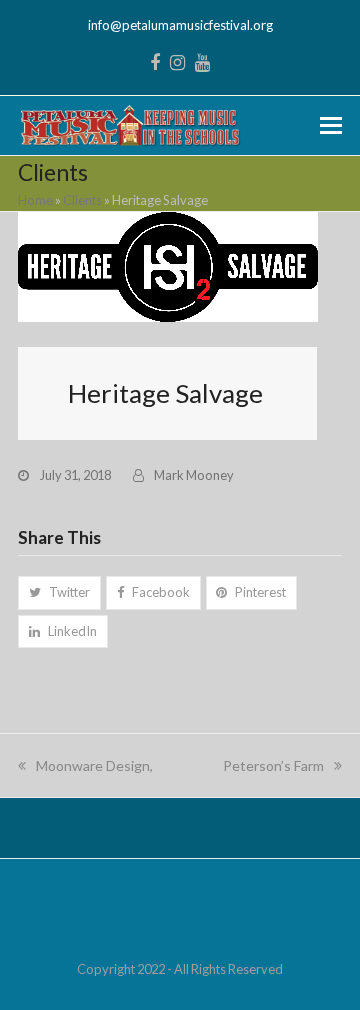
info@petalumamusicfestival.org (180, 25)
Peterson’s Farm (273, 765)
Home (35, 200)
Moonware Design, (94, 765)
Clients (82, 200)
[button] (331, 125)
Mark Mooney (194, 475)
